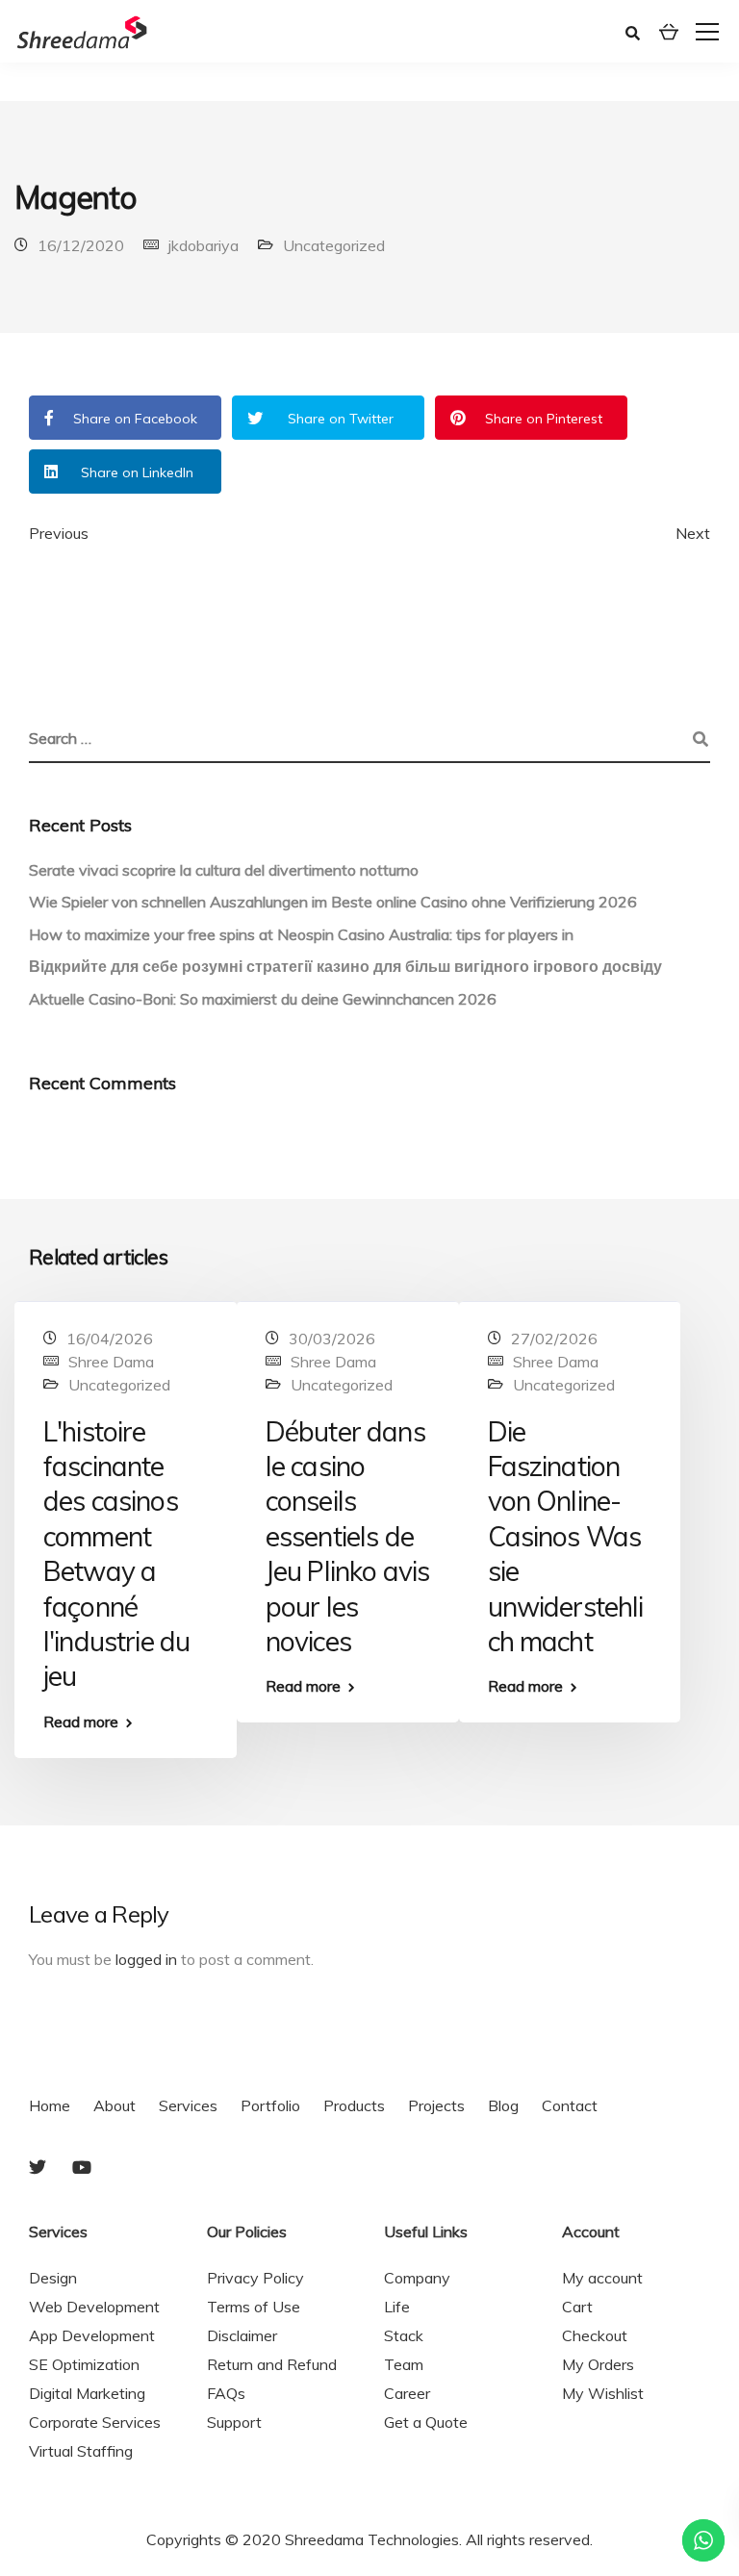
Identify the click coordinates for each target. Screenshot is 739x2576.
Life (397, 2307)
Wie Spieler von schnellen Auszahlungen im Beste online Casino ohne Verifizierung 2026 (333, 902)
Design (53, 2278)
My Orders (598, 2364)
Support (234, 2422)
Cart (577, 2307)
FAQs (226, 2393)
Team (404, 2364)
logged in (146, 1959)
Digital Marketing (87, 2393)
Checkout (595, 2335)
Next (693, 533)
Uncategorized (334, 245)
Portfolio (270, 2105)
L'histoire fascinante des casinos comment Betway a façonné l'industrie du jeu (116, 1554)
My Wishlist (603, 2393)
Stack (404, 2335)
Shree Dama (111, 1362)
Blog (503, 2105)
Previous (59, 533)
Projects (436, 2105)
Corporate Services (95, 2422)
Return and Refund (272, 2364)
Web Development (94, 2307)
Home (50, 2105)
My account (602, 2278)
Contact (570, 2105)
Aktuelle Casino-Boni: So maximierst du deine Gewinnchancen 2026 (263, 999)
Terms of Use (254, 2307)
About (115, 2105)
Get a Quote (426, 2422)
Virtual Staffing (81, 2451)
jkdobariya (204, 245)
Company (417, 2278)
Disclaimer (242, 2335)
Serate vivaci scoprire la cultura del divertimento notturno (224, 870)
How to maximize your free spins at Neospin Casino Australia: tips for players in (301, 934)
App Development (92, 2335)
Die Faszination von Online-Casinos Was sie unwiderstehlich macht (566, 1536)
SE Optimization (84, 2364)
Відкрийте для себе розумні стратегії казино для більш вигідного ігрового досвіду (345, 966)
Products (354, 2105)
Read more (81, 1722)
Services (188, 2105)
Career (407, 2393)
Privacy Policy (255, 2278)
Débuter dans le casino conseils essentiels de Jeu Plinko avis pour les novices (347, 1536)
